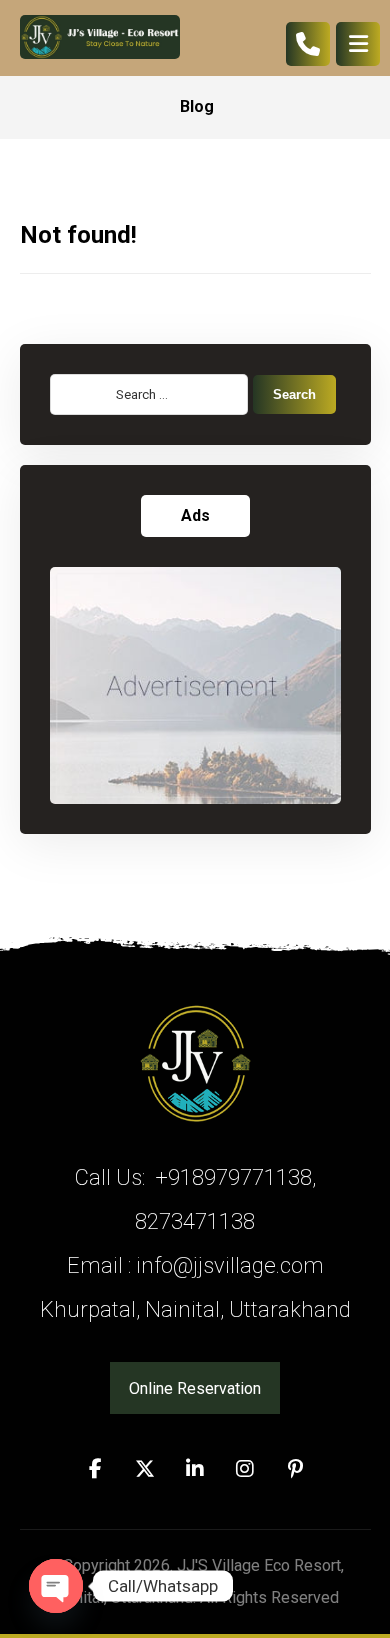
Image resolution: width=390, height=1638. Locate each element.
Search (294, 394)
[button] (95, 1469)
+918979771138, (233, 1177)
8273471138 (195, 1221)
